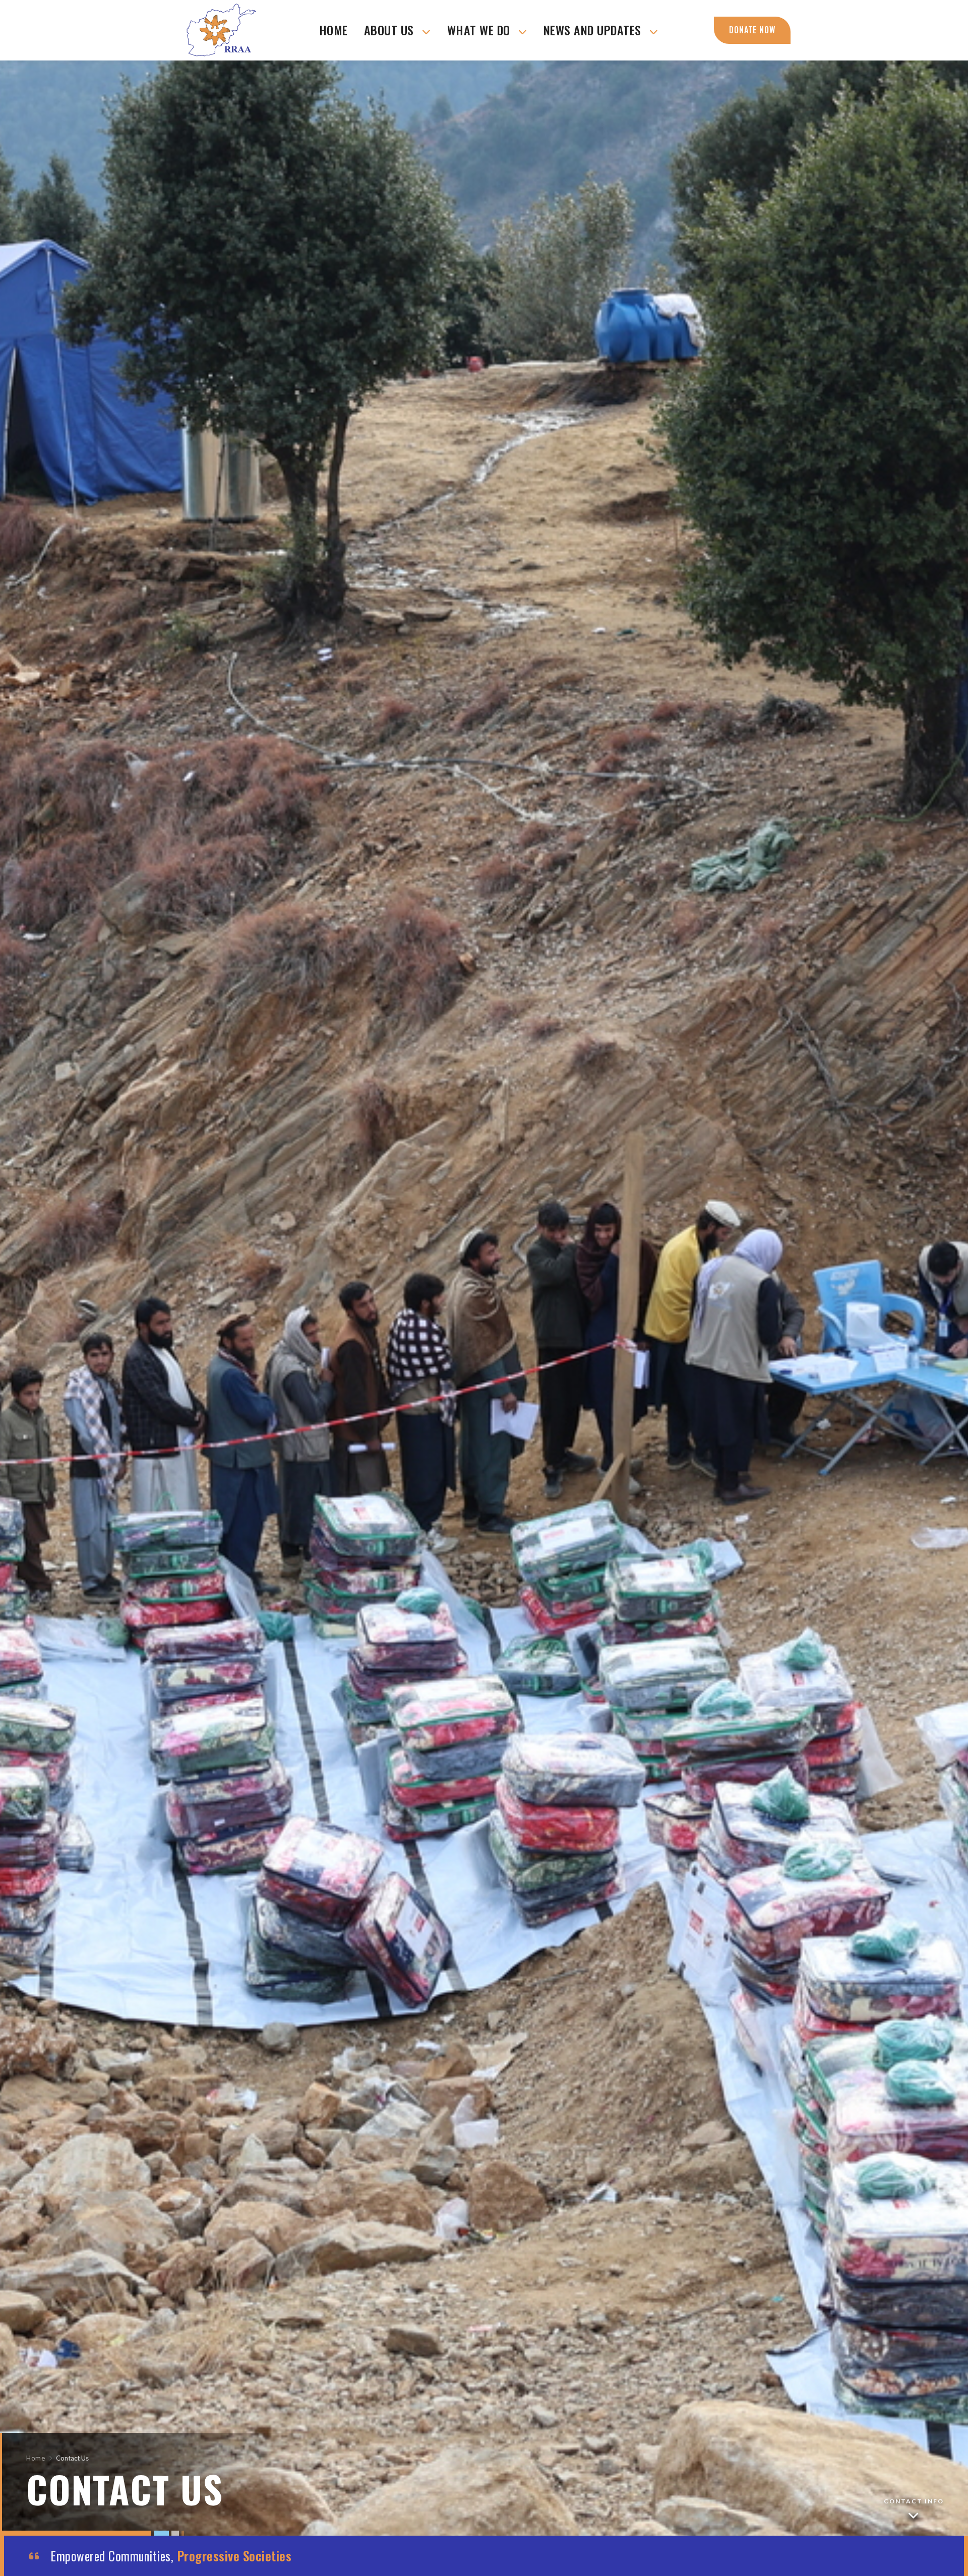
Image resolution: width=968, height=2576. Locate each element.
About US (391, 30)
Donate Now (752, 30)
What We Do (480, 30)
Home (334, 30)
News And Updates (594, 30)
